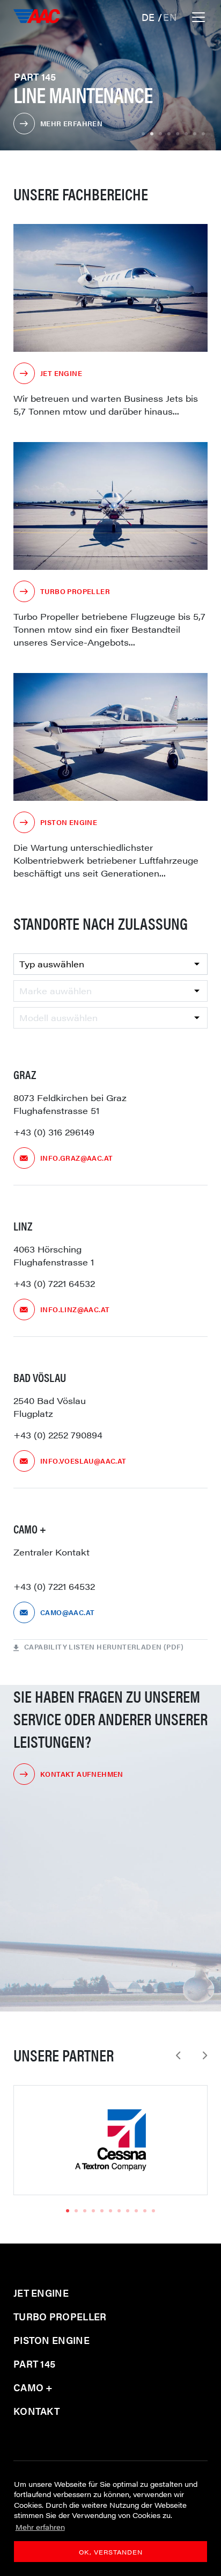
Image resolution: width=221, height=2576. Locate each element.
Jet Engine (61, 373)
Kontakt (36, 2411)
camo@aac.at (67, 1612)
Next (205, 2056)
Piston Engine (69, 822)
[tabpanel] (110, 2140)
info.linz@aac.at (75, 1309)
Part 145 (34, 2364)
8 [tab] (203, 134)
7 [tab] (195, 134)
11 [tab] (153, 2211)
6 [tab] (186, 134)
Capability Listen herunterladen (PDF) (104, 1647)
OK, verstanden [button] (111, 2552)
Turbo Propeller (75, 591)
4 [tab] (169, 134)
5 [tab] (178, 134)
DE (150, 17)
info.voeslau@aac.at (83, 1461)
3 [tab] (160, 134)
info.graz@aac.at (76, 1158)
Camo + (33, 2387)
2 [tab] (152, 134)
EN (170, 17)
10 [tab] (145, 2211)
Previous (178, 2056)
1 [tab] (143, 134)
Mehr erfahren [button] (40, 2527)
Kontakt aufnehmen (82, 1774)
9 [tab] (136, 2211)
